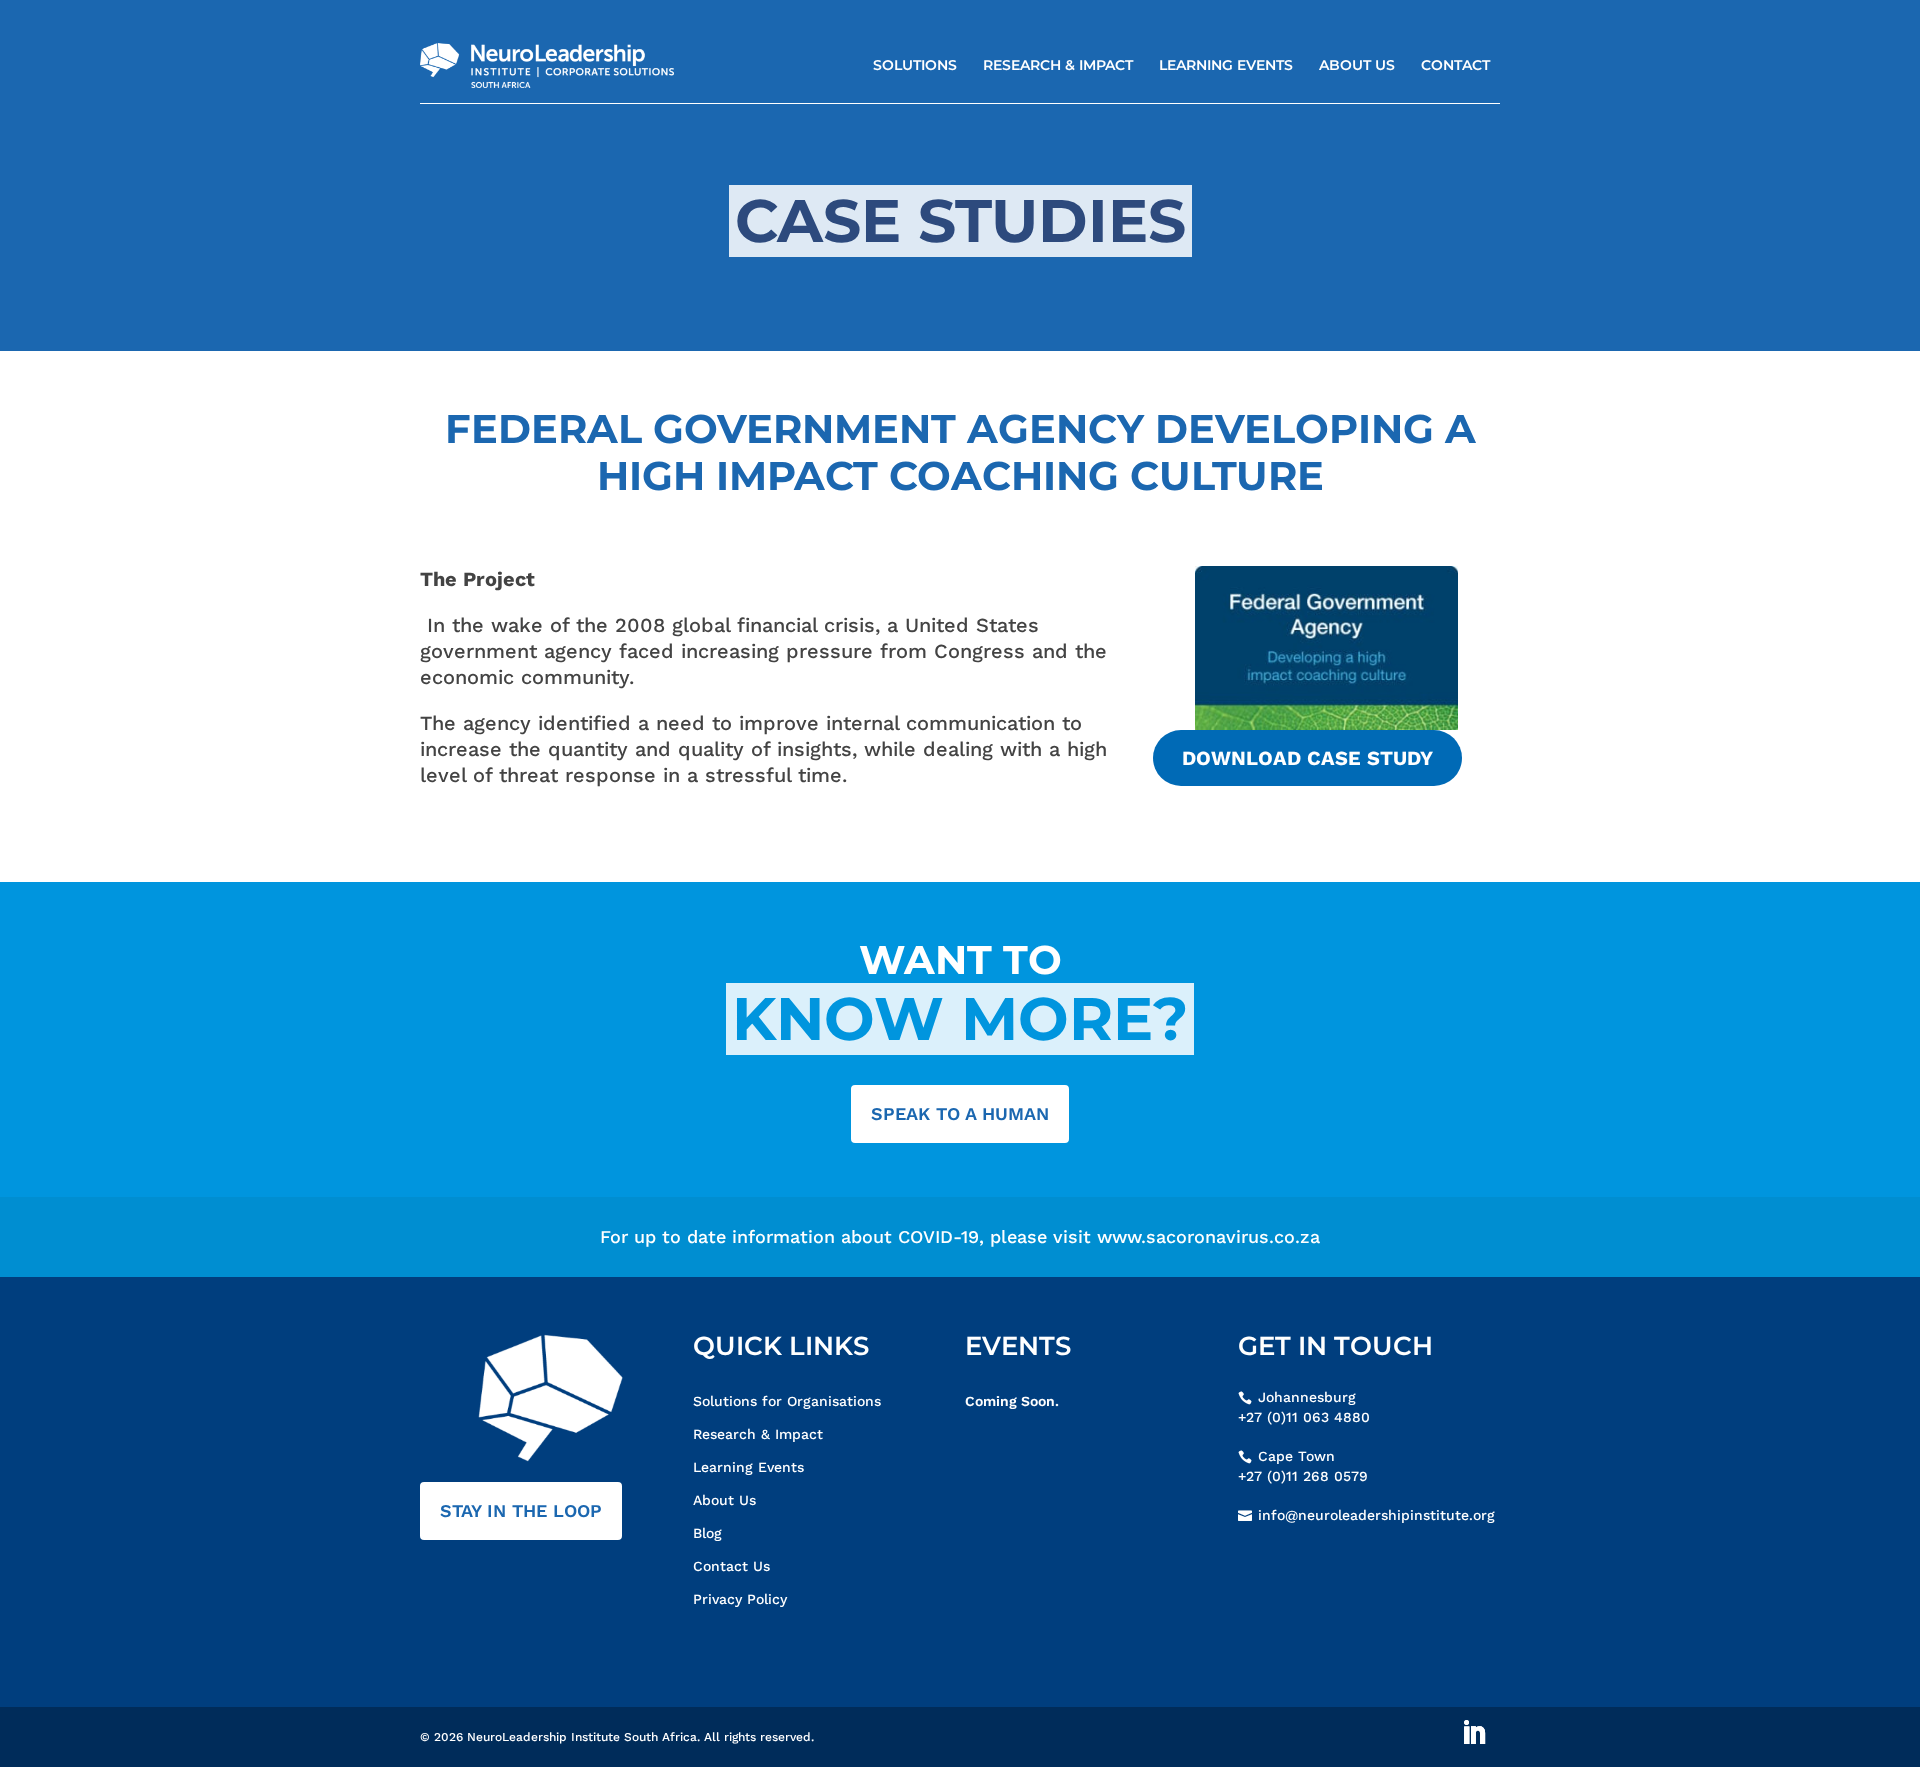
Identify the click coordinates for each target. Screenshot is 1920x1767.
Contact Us (731, 1566)
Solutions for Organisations (787, 1401)
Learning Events (1226, 65)
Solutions (915, 65)
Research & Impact (1058, 65)
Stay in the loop (521, 1510)
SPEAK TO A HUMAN (960, 1113)
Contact (1455, 65)
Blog (707, 1533)
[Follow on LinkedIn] (1474, 1733)
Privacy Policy (740, 1599)
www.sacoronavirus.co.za (1208, 1236)
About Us (1357, 65)
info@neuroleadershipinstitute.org (1376, 1515)
